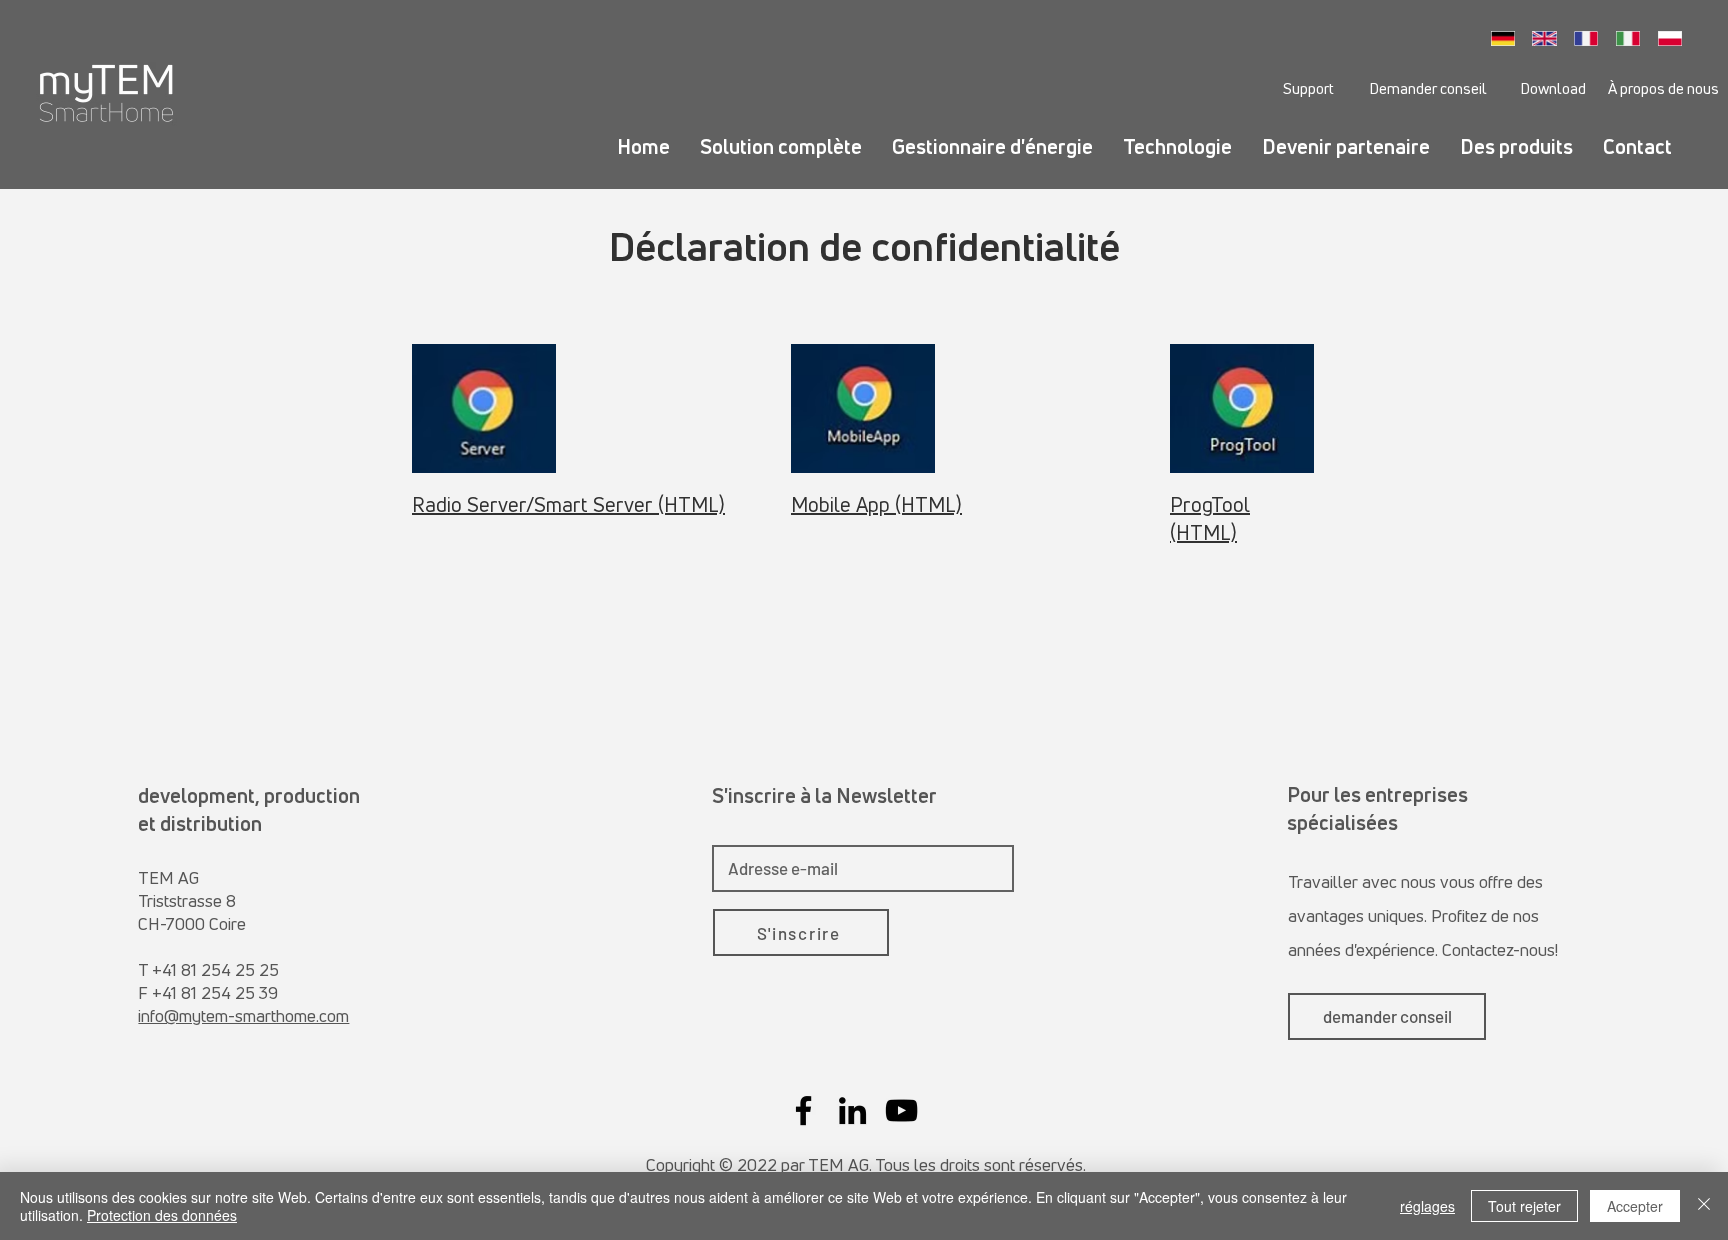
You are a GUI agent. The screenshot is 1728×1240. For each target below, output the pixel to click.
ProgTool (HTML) (1210, 518)
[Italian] (1633, 38)
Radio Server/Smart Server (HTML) (568, 504)
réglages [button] (1427, 1206)
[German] (1508, 38)
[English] (1550, 38)
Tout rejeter (1524, 1206)
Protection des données (162, 1215)
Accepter (1635, 1206)
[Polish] (1675, 38)
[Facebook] (803, 1110)
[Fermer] (1704, 1206)
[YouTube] (901, 1110)
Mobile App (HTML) (876, 504)
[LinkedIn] (852, 1110)
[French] (1592, 38)
